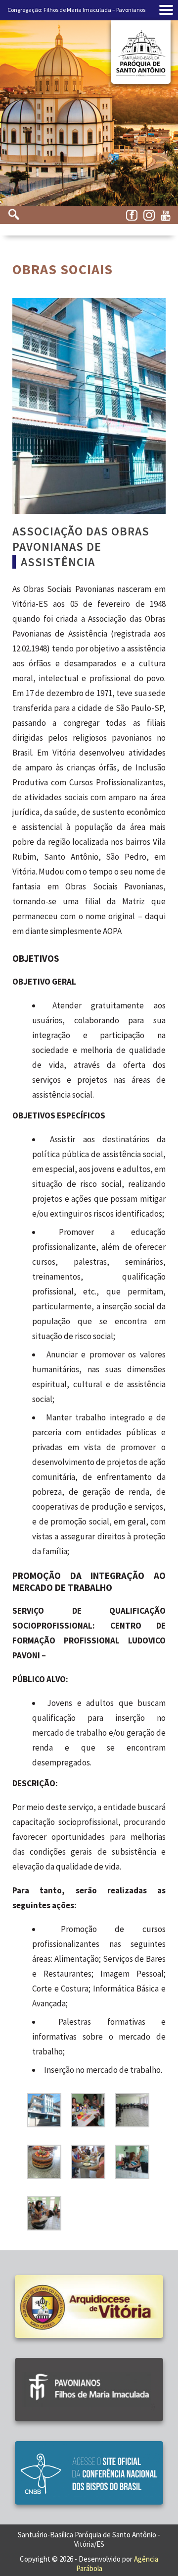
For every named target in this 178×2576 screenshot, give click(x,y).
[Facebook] (133, 216)
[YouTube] (168, 216)
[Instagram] (151, 216)
